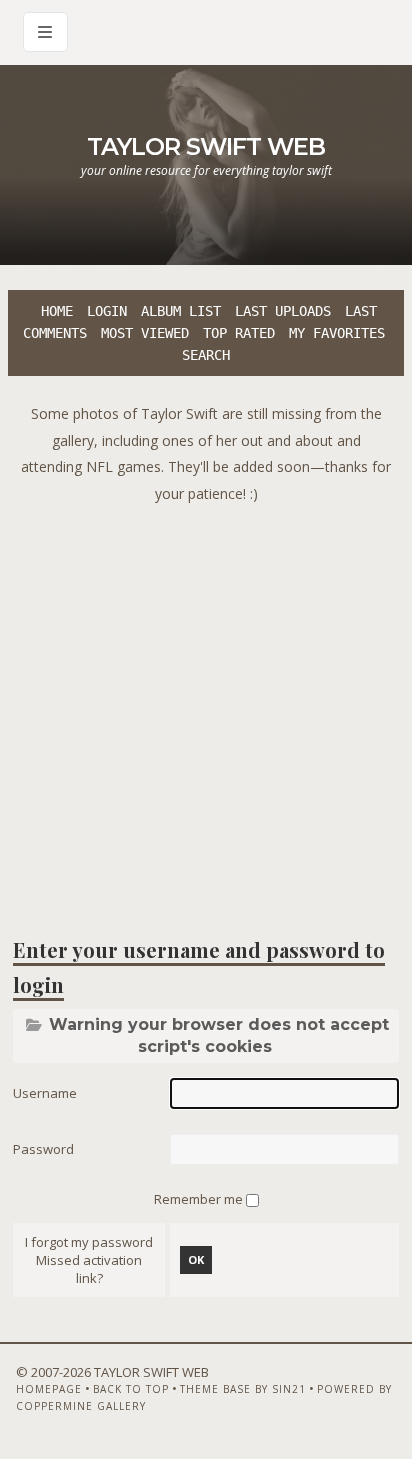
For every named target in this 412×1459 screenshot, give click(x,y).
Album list (181, 311)
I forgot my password (89, 1242)
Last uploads (283, 311)
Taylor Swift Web (206, 146)
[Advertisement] (206, 713)
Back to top (131, 1389)
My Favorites (337, 333)
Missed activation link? (89, 1269)
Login (107, 311)
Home (57, 311)
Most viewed (145, 333)
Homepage (49, 1389)
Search (206, 355)
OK (196, 1259)
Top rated (239, 333)
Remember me (200, 1199)
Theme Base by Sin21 (243, 1389)
